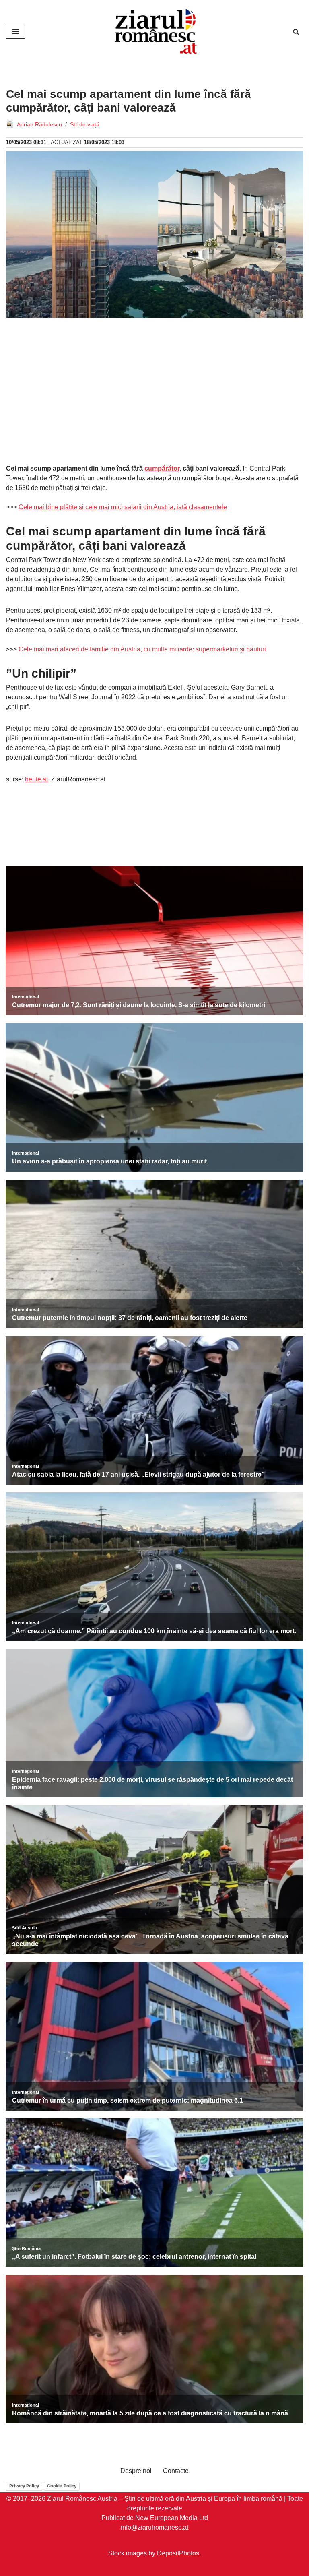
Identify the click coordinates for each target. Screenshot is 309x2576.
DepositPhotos (178, 2553)
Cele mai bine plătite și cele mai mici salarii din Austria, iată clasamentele (123, 507)
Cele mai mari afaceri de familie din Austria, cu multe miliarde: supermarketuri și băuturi (142, 649)
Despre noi (136, 2471)
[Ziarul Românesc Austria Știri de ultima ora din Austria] (154, 32)
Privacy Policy (24, 2486)
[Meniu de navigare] (15, 32)
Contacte (176, 2471)
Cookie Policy (62, 2486)
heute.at (36, 779)
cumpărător (162, 468)
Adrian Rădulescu (39, 124)
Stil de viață (85, 124)
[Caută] (296, 32)
